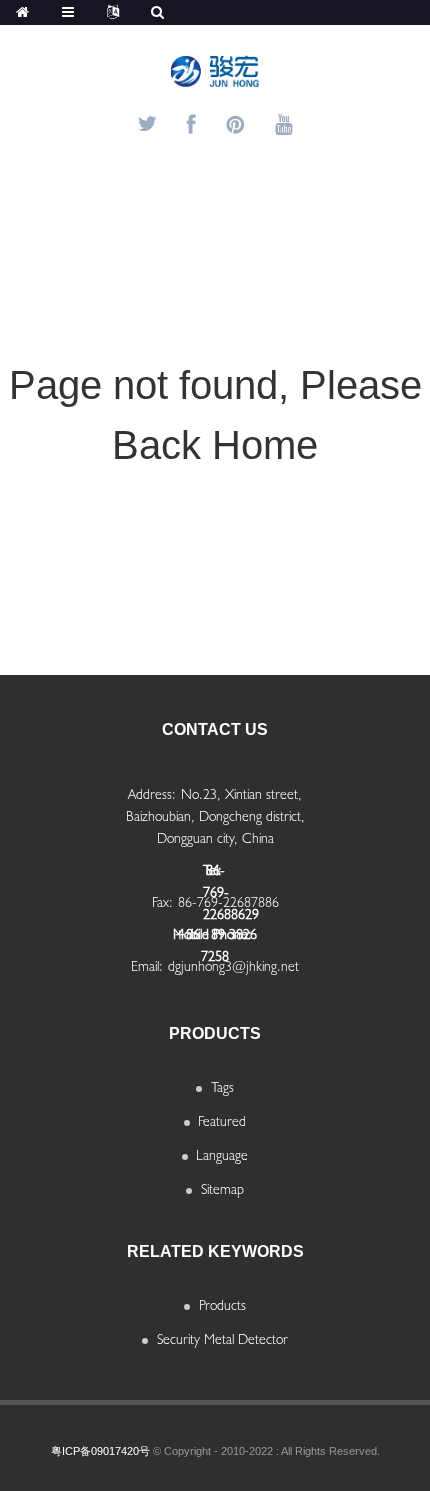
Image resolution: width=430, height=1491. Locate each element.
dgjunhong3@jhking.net (233, 966)
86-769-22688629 (215, 876)
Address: (152, 794)
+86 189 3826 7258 (215, 940)
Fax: (162, 902)
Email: (147, 966)
